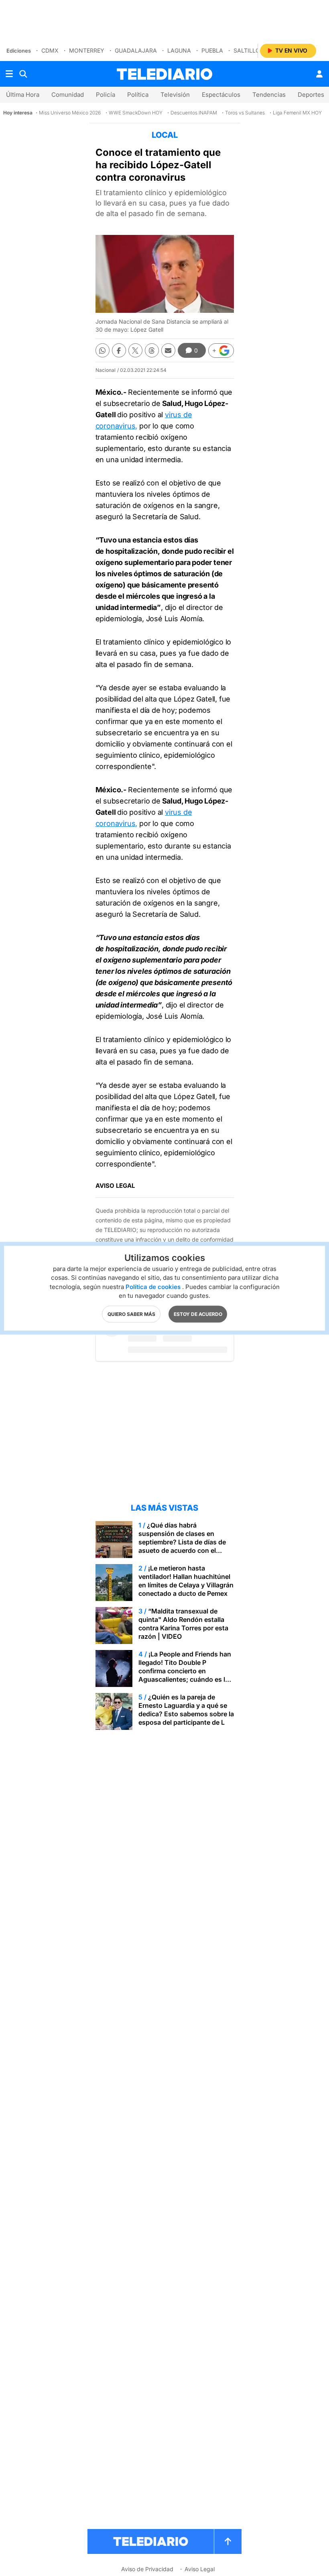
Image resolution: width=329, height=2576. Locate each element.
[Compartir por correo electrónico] (168, 350)
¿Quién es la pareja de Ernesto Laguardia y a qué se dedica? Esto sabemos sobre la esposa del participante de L (186, 1710)
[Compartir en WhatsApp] (103, 350)
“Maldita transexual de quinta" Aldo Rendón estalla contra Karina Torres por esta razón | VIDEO (183, 1624)
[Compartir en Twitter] (135, 350)
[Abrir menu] (9, 74)
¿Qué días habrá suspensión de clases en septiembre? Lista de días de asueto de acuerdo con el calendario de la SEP (182, 1542)
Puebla (212, 50)
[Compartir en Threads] (152, 350)
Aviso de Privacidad (147, 2569)
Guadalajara (136, 50)
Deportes (311, 95)
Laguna (179, 50)
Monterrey (87, 50)
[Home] (164, 74)
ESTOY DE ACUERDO (198, 1314)
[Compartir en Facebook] (119, 350)
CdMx (50, 50)
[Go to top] (228, 2541)
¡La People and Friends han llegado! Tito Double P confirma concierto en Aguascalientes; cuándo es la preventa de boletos (185, 1671)
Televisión (175, 95)
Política (138, 95)
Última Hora (23, 95)
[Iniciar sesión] (319, 74)
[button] (221, 351)
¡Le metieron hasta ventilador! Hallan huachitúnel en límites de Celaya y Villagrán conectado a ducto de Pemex (186, 1581)
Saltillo (247, 50)
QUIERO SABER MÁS (131, 1314)
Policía (106, 95)
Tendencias (269, 95)
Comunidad (68, 95)
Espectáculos (221, 95)
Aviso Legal (200, 2569)
